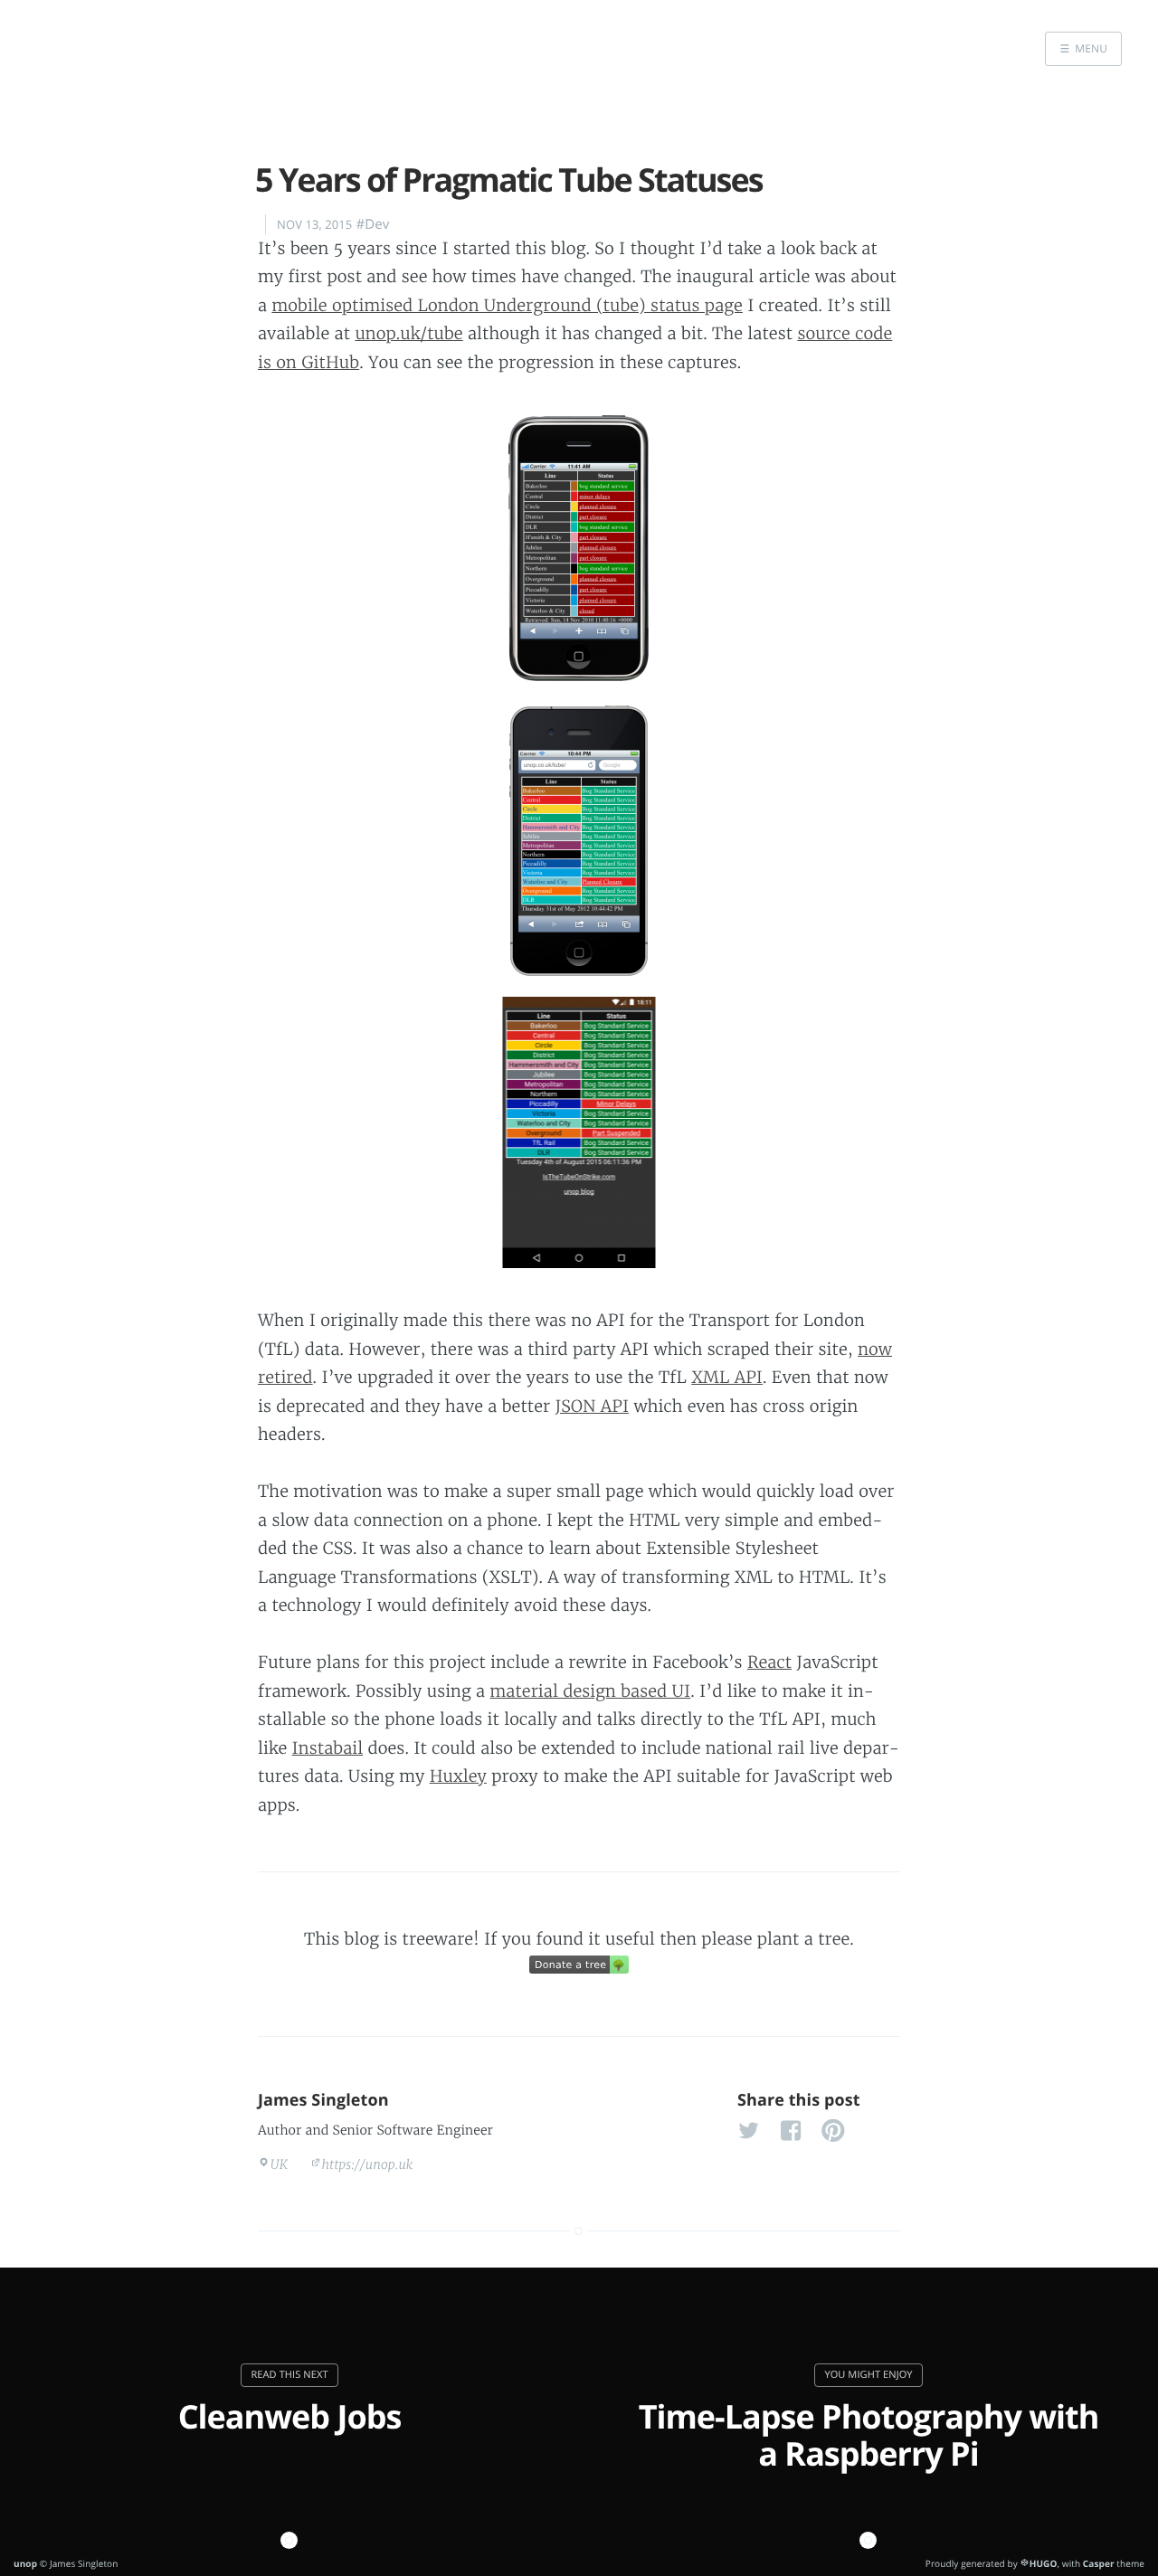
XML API (727, 1377)
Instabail (328, 1748)
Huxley (458, 1776)
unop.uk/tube (408, 333)
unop (25, 2563)
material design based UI (591, 1691)
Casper (1099, 2563)
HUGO (1044, 2563)
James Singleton (323, 2100)
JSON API (593, 1406)
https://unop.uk (367, 2164)
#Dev (372, 224)
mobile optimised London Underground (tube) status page (507, 305)
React (769, 1662)
